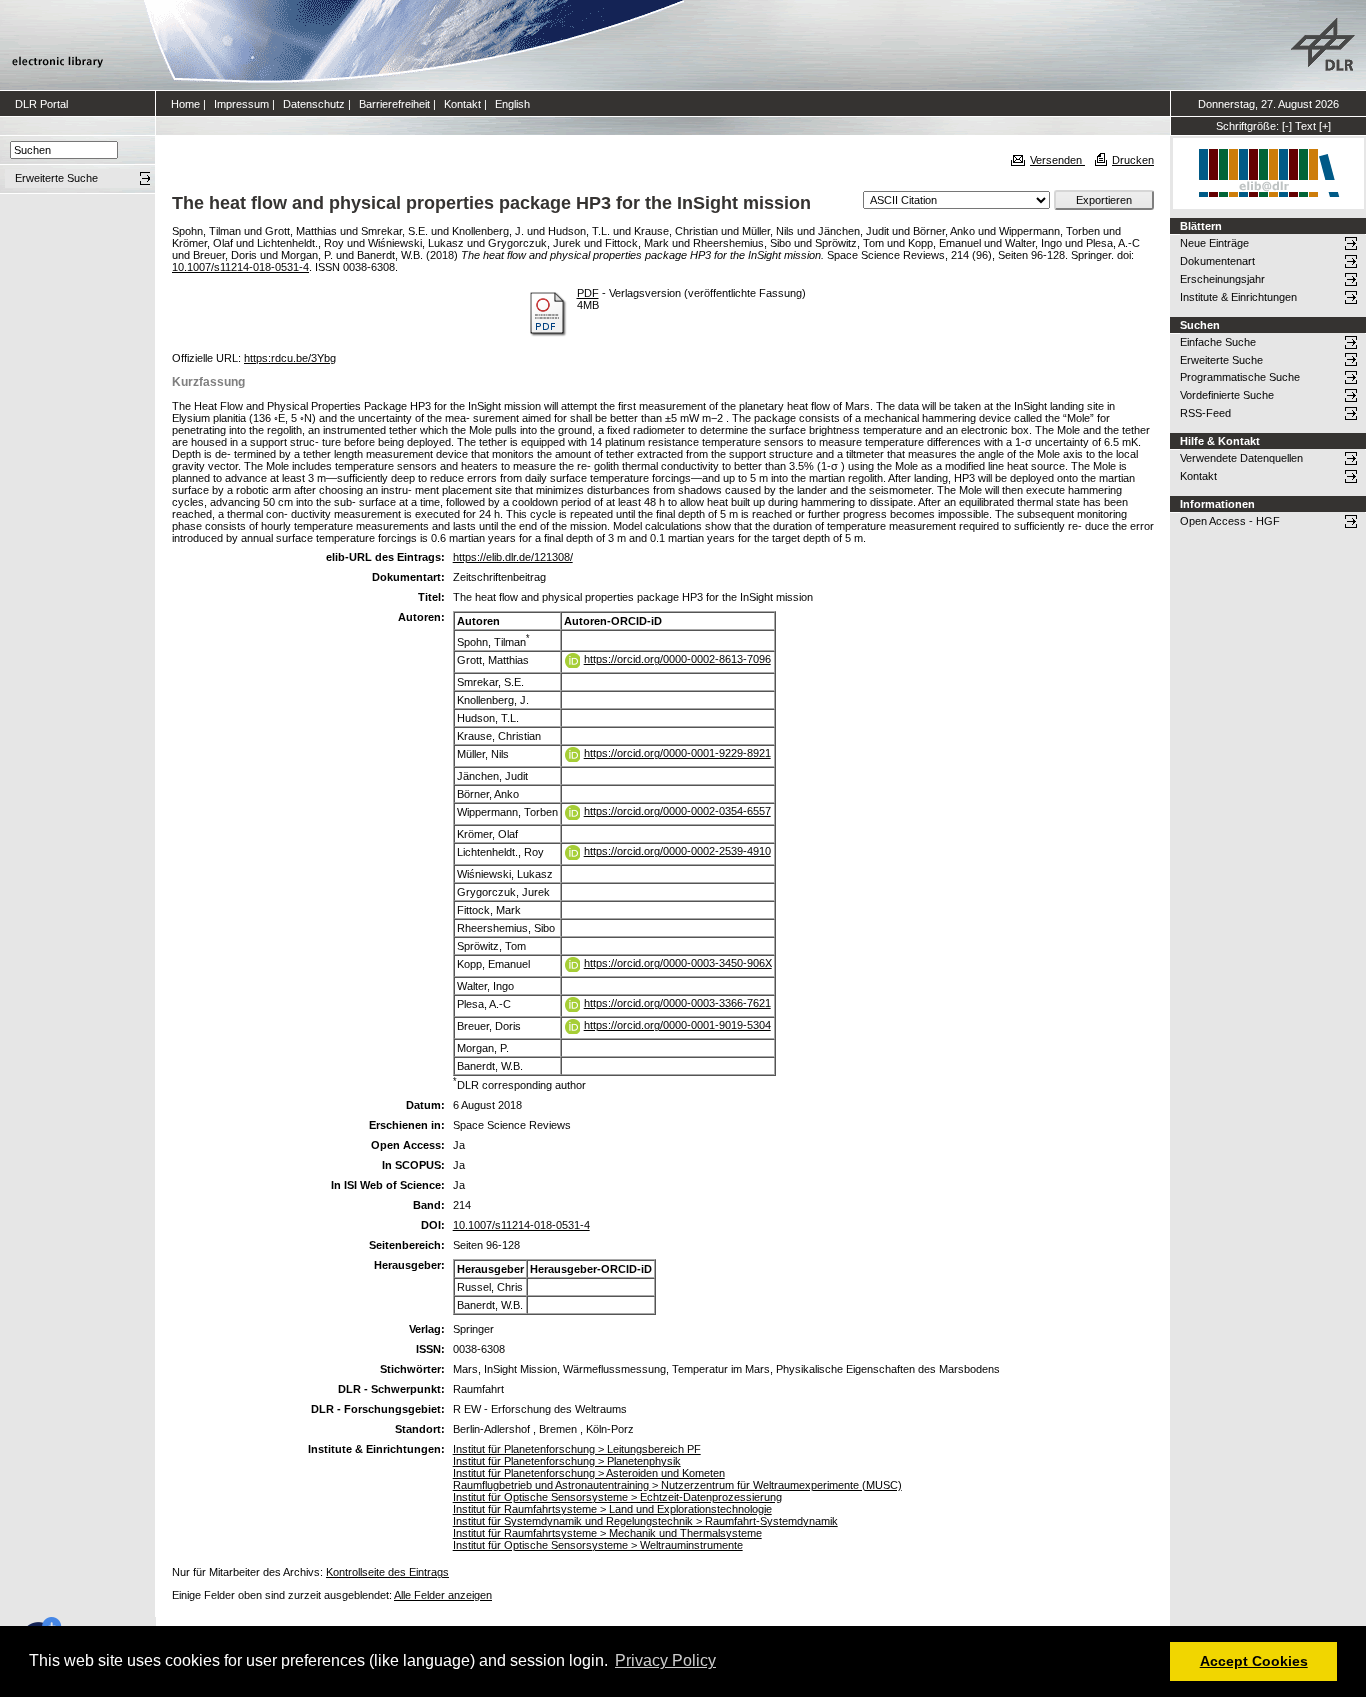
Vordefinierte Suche (1227, 395)
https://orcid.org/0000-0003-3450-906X (678, 963)
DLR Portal (41, 104)
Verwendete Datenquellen (1241, 458)
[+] (1325, 126)
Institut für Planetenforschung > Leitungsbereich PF (577, 1449)
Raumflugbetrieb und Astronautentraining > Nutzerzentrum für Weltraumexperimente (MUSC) (677, 1485)
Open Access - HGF (1230, 521)
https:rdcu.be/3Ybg (290, 358)
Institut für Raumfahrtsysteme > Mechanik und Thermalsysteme (607, 1533)
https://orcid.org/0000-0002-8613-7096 (677, 659)
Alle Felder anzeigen (443, 1595)
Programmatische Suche (1240, 377)
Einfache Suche (1218, 342)
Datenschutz (314, 104)
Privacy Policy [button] (665, 1660)
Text (1305, 126)
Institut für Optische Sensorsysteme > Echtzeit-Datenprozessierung (617, 1497)
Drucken (1133, 160)
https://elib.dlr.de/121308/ (513, 557)
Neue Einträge (1214, 243)
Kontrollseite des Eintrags (387, 1572)
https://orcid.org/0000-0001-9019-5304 (677, 1025)
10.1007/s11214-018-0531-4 (240, 267)
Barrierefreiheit (394, 104)
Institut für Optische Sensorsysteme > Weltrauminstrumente (598, 1545)
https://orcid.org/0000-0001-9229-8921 (677, 753)
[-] (1287, 126)
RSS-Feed (1205, 413)
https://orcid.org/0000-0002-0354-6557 (677, 811)
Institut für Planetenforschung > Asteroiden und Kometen (589, 1473)
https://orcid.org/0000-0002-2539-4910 (677, 851)
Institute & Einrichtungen (1238, 297)
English (512, 104)
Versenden (1057, 160)
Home (185, 104)
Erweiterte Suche (1221, 360)
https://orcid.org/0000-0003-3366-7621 (677, 1003)
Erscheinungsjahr (1222, 279)
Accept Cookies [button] (1254, 1661)
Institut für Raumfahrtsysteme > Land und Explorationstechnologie (612, 1509)
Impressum (241, 104)
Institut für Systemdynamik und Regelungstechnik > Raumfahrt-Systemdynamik (645, 1521)
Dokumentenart (1217, 261)
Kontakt (462, 104)
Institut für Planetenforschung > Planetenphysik (567, 1461)
